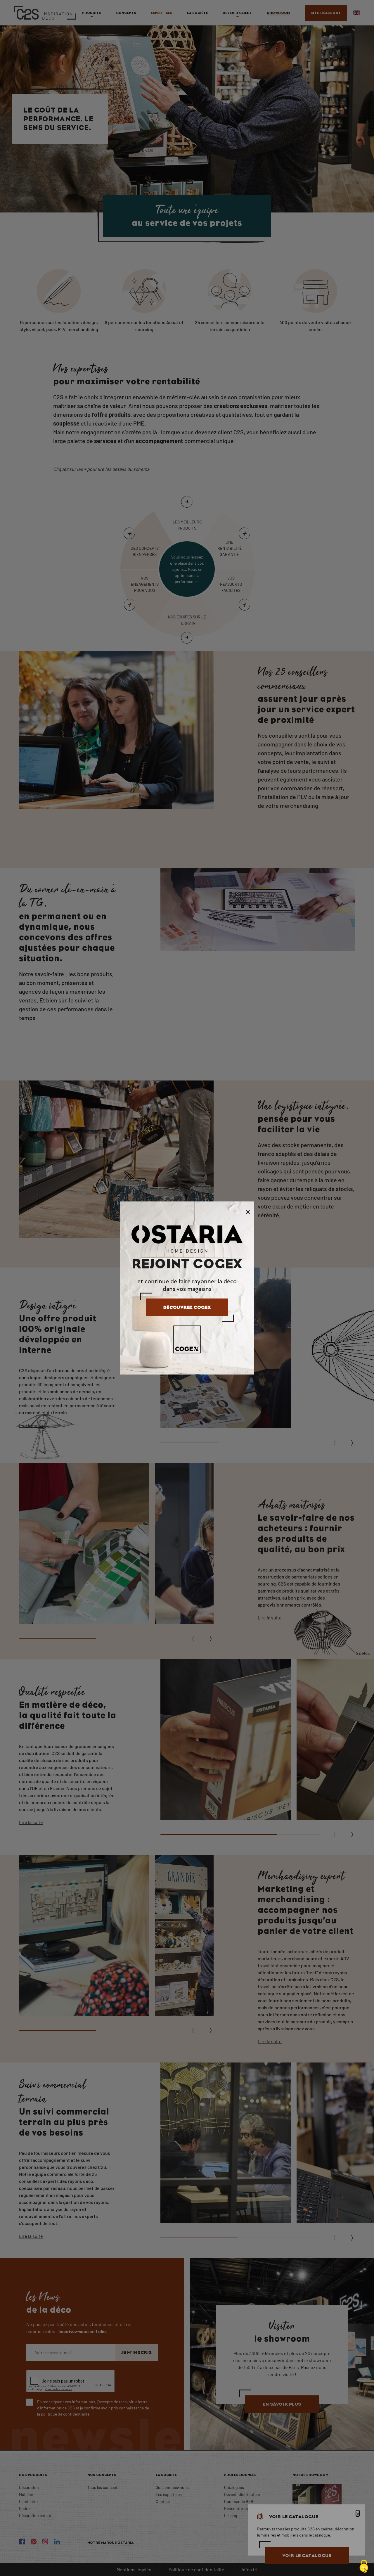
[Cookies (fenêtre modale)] (364, 2566)
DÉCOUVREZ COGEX (187, 1307)
